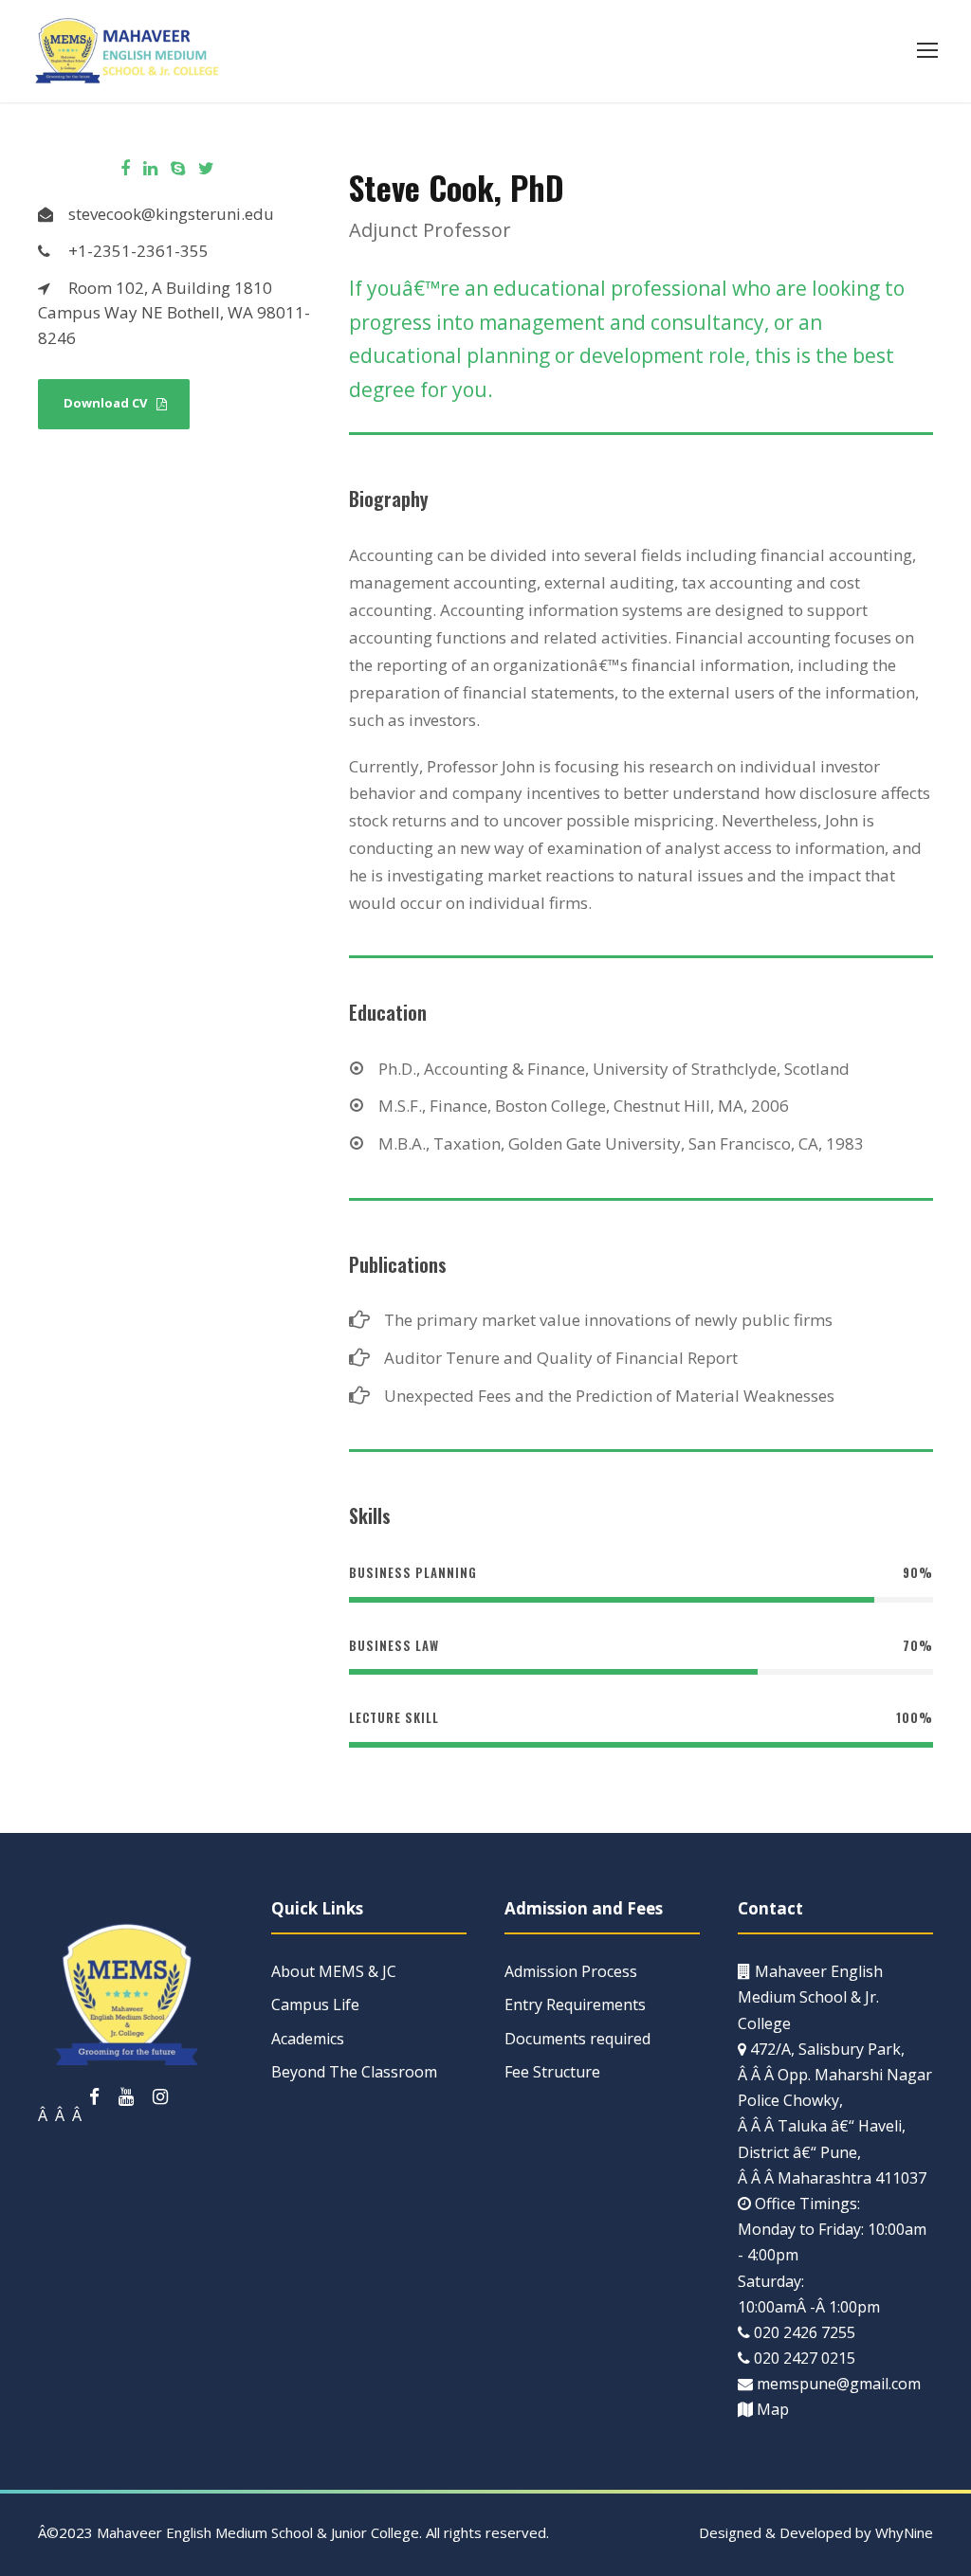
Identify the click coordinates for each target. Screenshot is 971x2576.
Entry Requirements (575, 2005)
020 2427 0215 (805, 2358)
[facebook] (125, 168)
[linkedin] (150, 168)
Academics (308, 2039)
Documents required (577, 2039)
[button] (927, 50)
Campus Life (315, 2005)
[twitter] (206, 168)
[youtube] (126, 2096)
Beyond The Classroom (354, 2072)
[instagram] (160, 2096)
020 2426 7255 (805, 2332)
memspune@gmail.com (839, 2384)
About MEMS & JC (334, 1971)
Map (773, 2409)
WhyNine (904, 2532)
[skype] (178, 168)
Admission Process (571, 1971)
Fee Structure (552, 2072)
